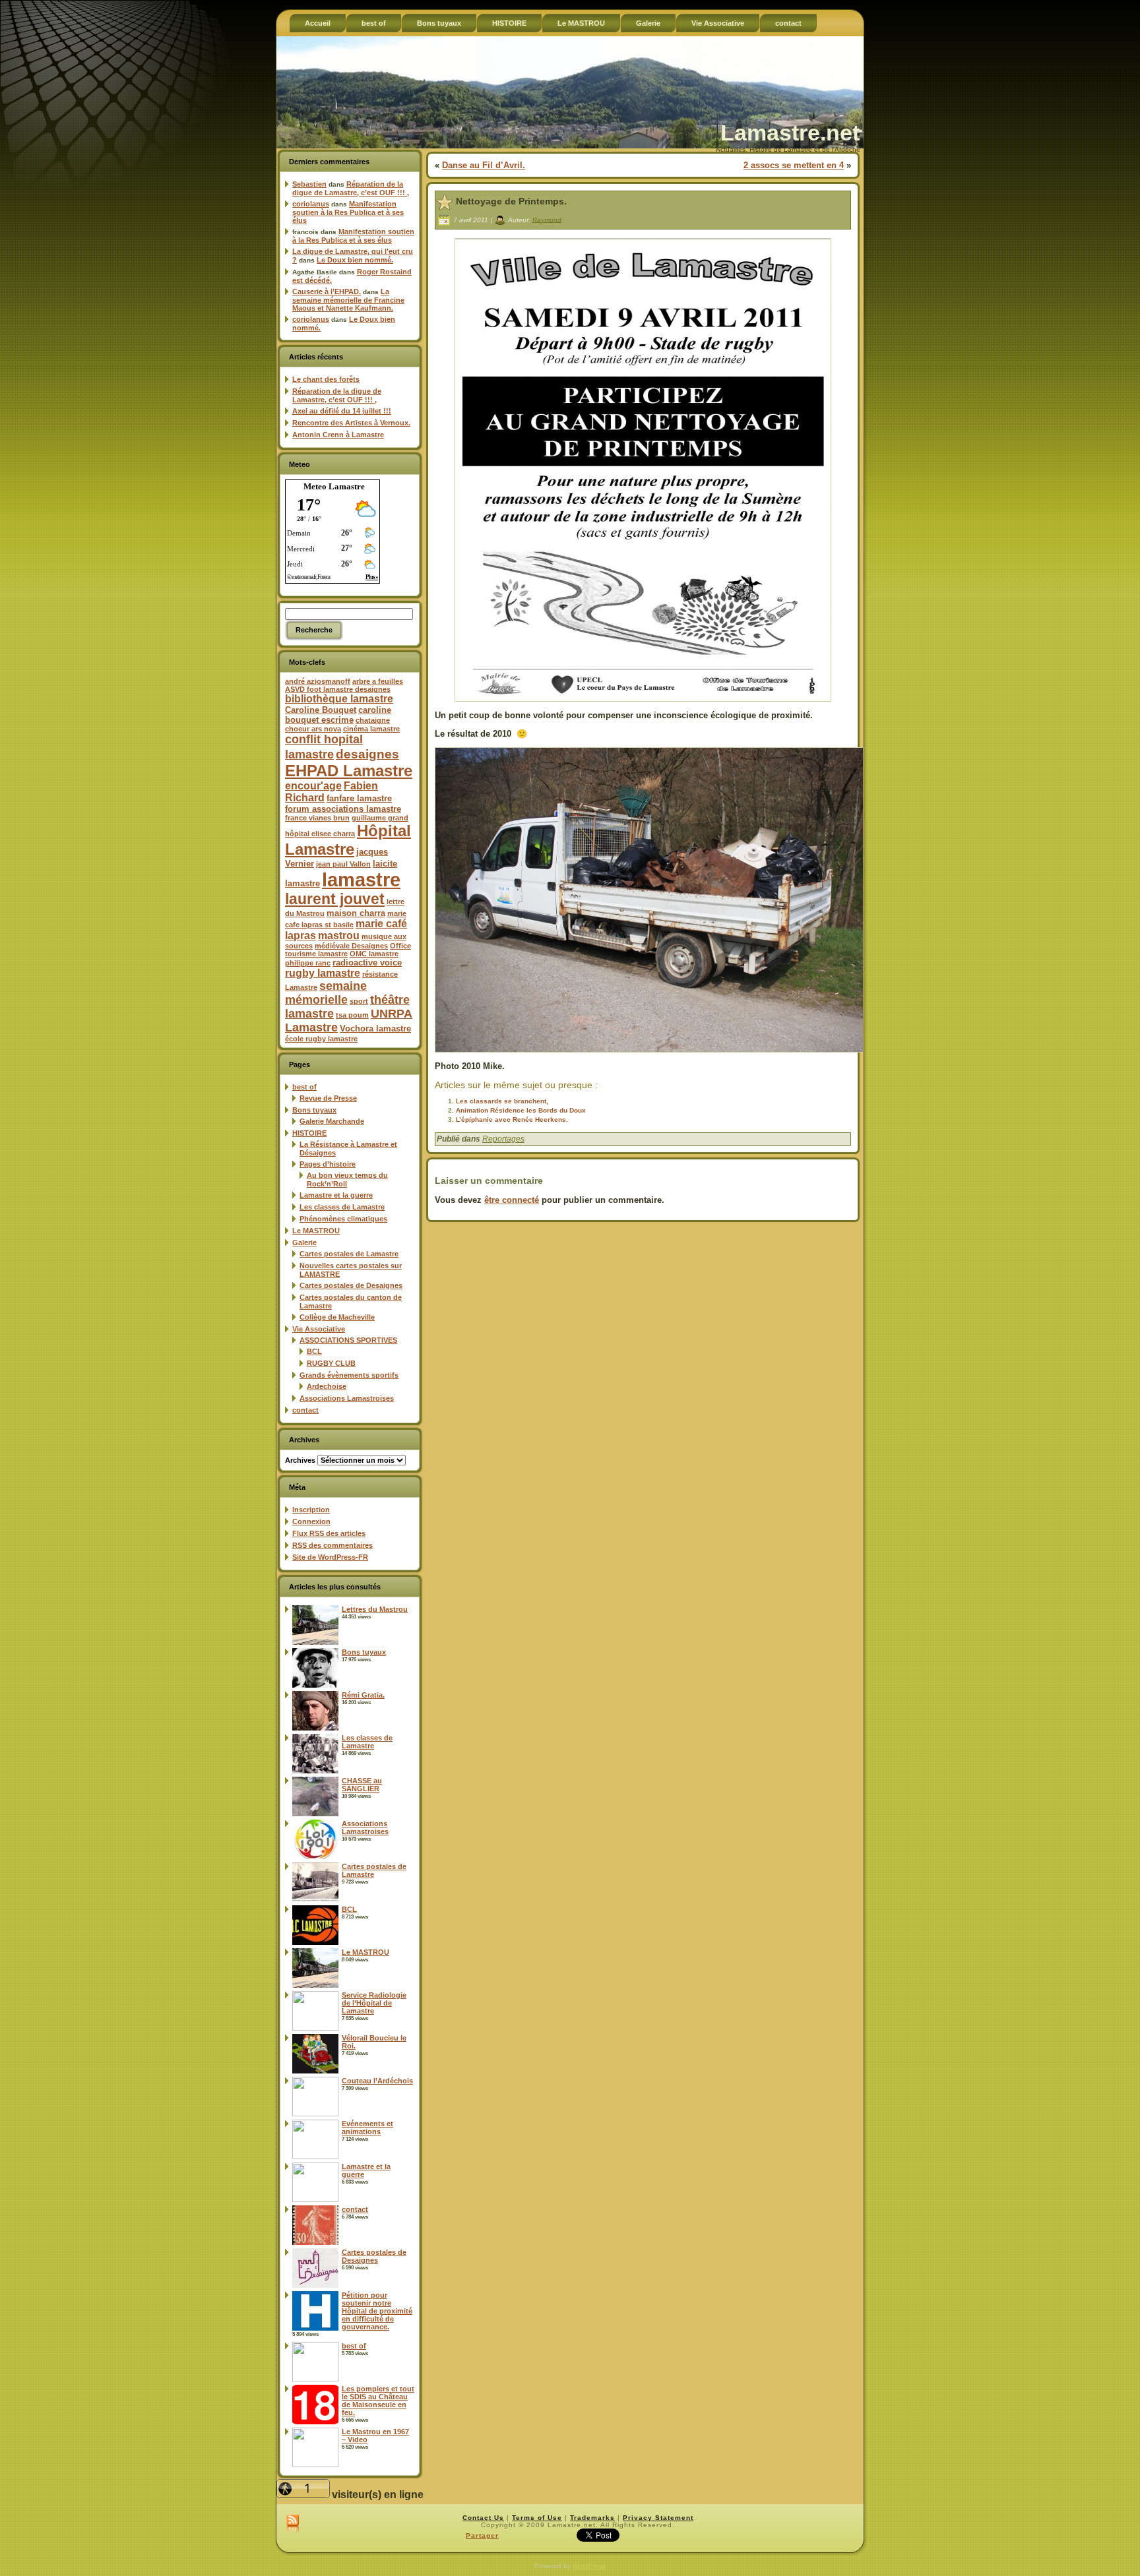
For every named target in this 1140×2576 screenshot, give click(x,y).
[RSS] (293, 2524)
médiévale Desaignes (351, 946)
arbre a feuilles (378, 681)
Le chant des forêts (326, 379)
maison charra (356, 913)
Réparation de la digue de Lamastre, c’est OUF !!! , (351, 188)
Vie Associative (319, 1329)
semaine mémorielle (326, 993)
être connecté (512, 1200)
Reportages (503, 1139)
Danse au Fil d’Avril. (484, 165)
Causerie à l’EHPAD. (327, 291)
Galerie (304, 1242)
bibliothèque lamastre (339, 699)
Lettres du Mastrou (375, 1609)
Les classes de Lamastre (342, 1207)
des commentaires (332, 1545)
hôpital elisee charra (320, 834)
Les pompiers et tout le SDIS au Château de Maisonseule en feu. (378, 2401)
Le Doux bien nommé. (355, 260)
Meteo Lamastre (334, 486)
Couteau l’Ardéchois (377, 2081)
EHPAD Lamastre (349, 771)
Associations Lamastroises (347, 1398)
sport (359, 1001)
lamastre (361, 879)
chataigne (373, 720)
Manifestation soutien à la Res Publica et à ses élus (348, 212)
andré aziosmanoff (318, 681)
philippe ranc (308, 963)
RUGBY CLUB (331, 1363)
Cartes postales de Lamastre (349, 1254)
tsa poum (352, 1015)
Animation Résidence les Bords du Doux (521, 1110)
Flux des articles (329, 1533)
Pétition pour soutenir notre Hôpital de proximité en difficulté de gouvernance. (377, 2311)
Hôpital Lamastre (348, 840)
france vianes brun (317, 818)
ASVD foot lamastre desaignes (338, 689)
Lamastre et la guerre (336, 1195)
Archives (300, 1460)
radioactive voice (367, 963)
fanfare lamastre (359, 798)
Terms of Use (537, 2518)
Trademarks (592, 2518)
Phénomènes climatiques (343, 1219)
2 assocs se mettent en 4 (794, 165)
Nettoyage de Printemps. (511, 201)
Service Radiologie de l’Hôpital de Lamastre (374, 2003)
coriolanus (311, 204)
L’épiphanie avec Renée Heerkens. (512, 1119)
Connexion (311, 1521)
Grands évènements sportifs (349, 1375)
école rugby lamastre (321, 1039)
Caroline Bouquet (321, 710)
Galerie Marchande (332, 1121)
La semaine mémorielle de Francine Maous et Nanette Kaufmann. (348, 300)
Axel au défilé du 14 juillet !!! (342, 411)
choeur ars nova (313, 729)
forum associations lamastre (343, 809)
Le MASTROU (316, 1231)
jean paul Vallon (343, 864)
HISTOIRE (309, 1133)
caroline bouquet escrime (338, 715)
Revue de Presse (328, 1098)
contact (305, 1410)
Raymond (547, 219)
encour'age (313, 786)
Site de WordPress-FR (330, 1557)
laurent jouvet (335, 899)
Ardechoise (327, 1386)
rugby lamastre (323, 973)
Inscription (311, 1510)
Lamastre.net (790, 133)
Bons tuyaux (314, 1110)
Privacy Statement (658, 2518)
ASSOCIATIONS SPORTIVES (348, 1340)
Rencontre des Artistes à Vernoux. (351, 423)
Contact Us (483, 2518)
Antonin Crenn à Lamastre (338, 435)
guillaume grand (380, 818)
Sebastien (309, 184)
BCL (314, 1351)
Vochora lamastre (375, 1028)
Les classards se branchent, (502, 1101)
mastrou (339, 935)
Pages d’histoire (328, 1164)
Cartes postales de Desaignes (351, 1285)
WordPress (589, 2566)
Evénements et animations (367, 2128)
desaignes (367, 754)
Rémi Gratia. (363, 1695)
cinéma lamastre (371, 729)
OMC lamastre (374, 954)
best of (304, 1087)
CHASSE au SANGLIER (362, 1785)
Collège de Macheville (337, 1317)
